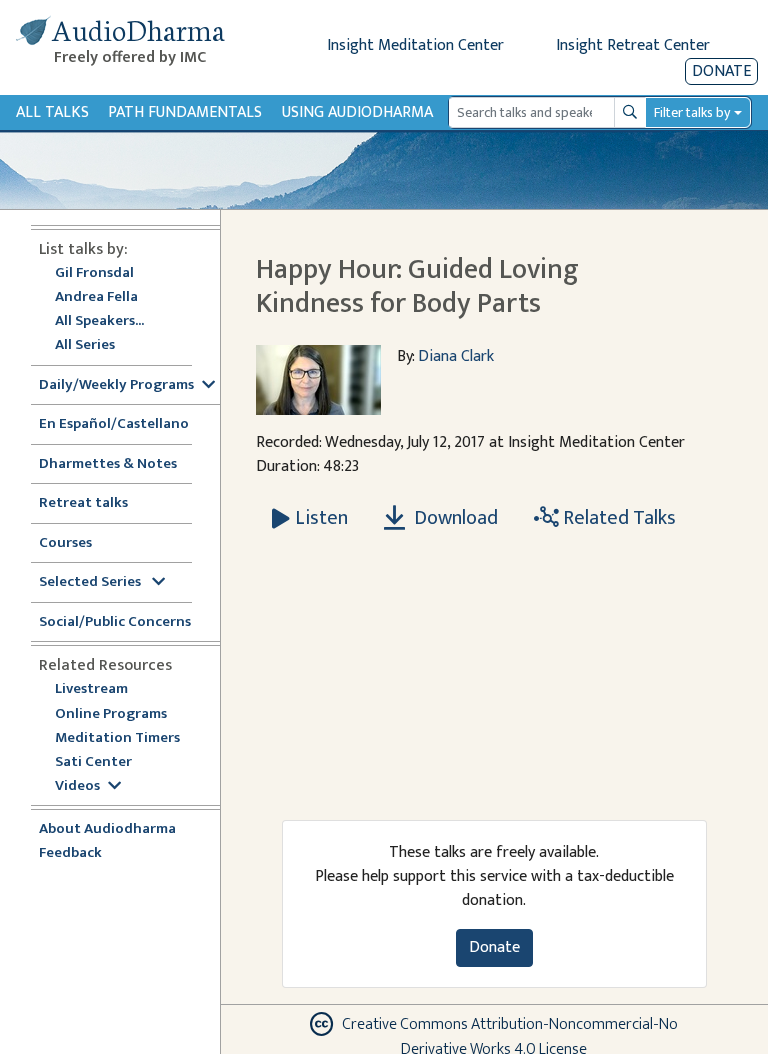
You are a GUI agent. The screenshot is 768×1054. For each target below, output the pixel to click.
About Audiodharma (107, 829)
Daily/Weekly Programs (116, 385)
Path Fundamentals (185, 112)
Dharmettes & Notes (108, 464)
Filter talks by (692, 112)
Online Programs (111, 714)
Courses (65, 543)
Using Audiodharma (357, 112)
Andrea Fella (96, 297)
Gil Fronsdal (94, 273)
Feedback (70, 853)
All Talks (52, 112)
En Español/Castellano (114, 424)
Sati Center (93, 762)
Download (454, 518)
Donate (721, 71)
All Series (85, 345)
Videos (77, 786)
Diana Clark (456, 356)
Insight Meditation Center (415, 45)
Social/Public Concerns (115, 622)
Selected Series (91, 582)
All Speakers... (99, 321)
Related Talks (617, 518)
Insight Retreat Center (633, 45)
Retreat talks (83, 503)
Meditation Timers (117, 738)
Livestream (91, 689)
